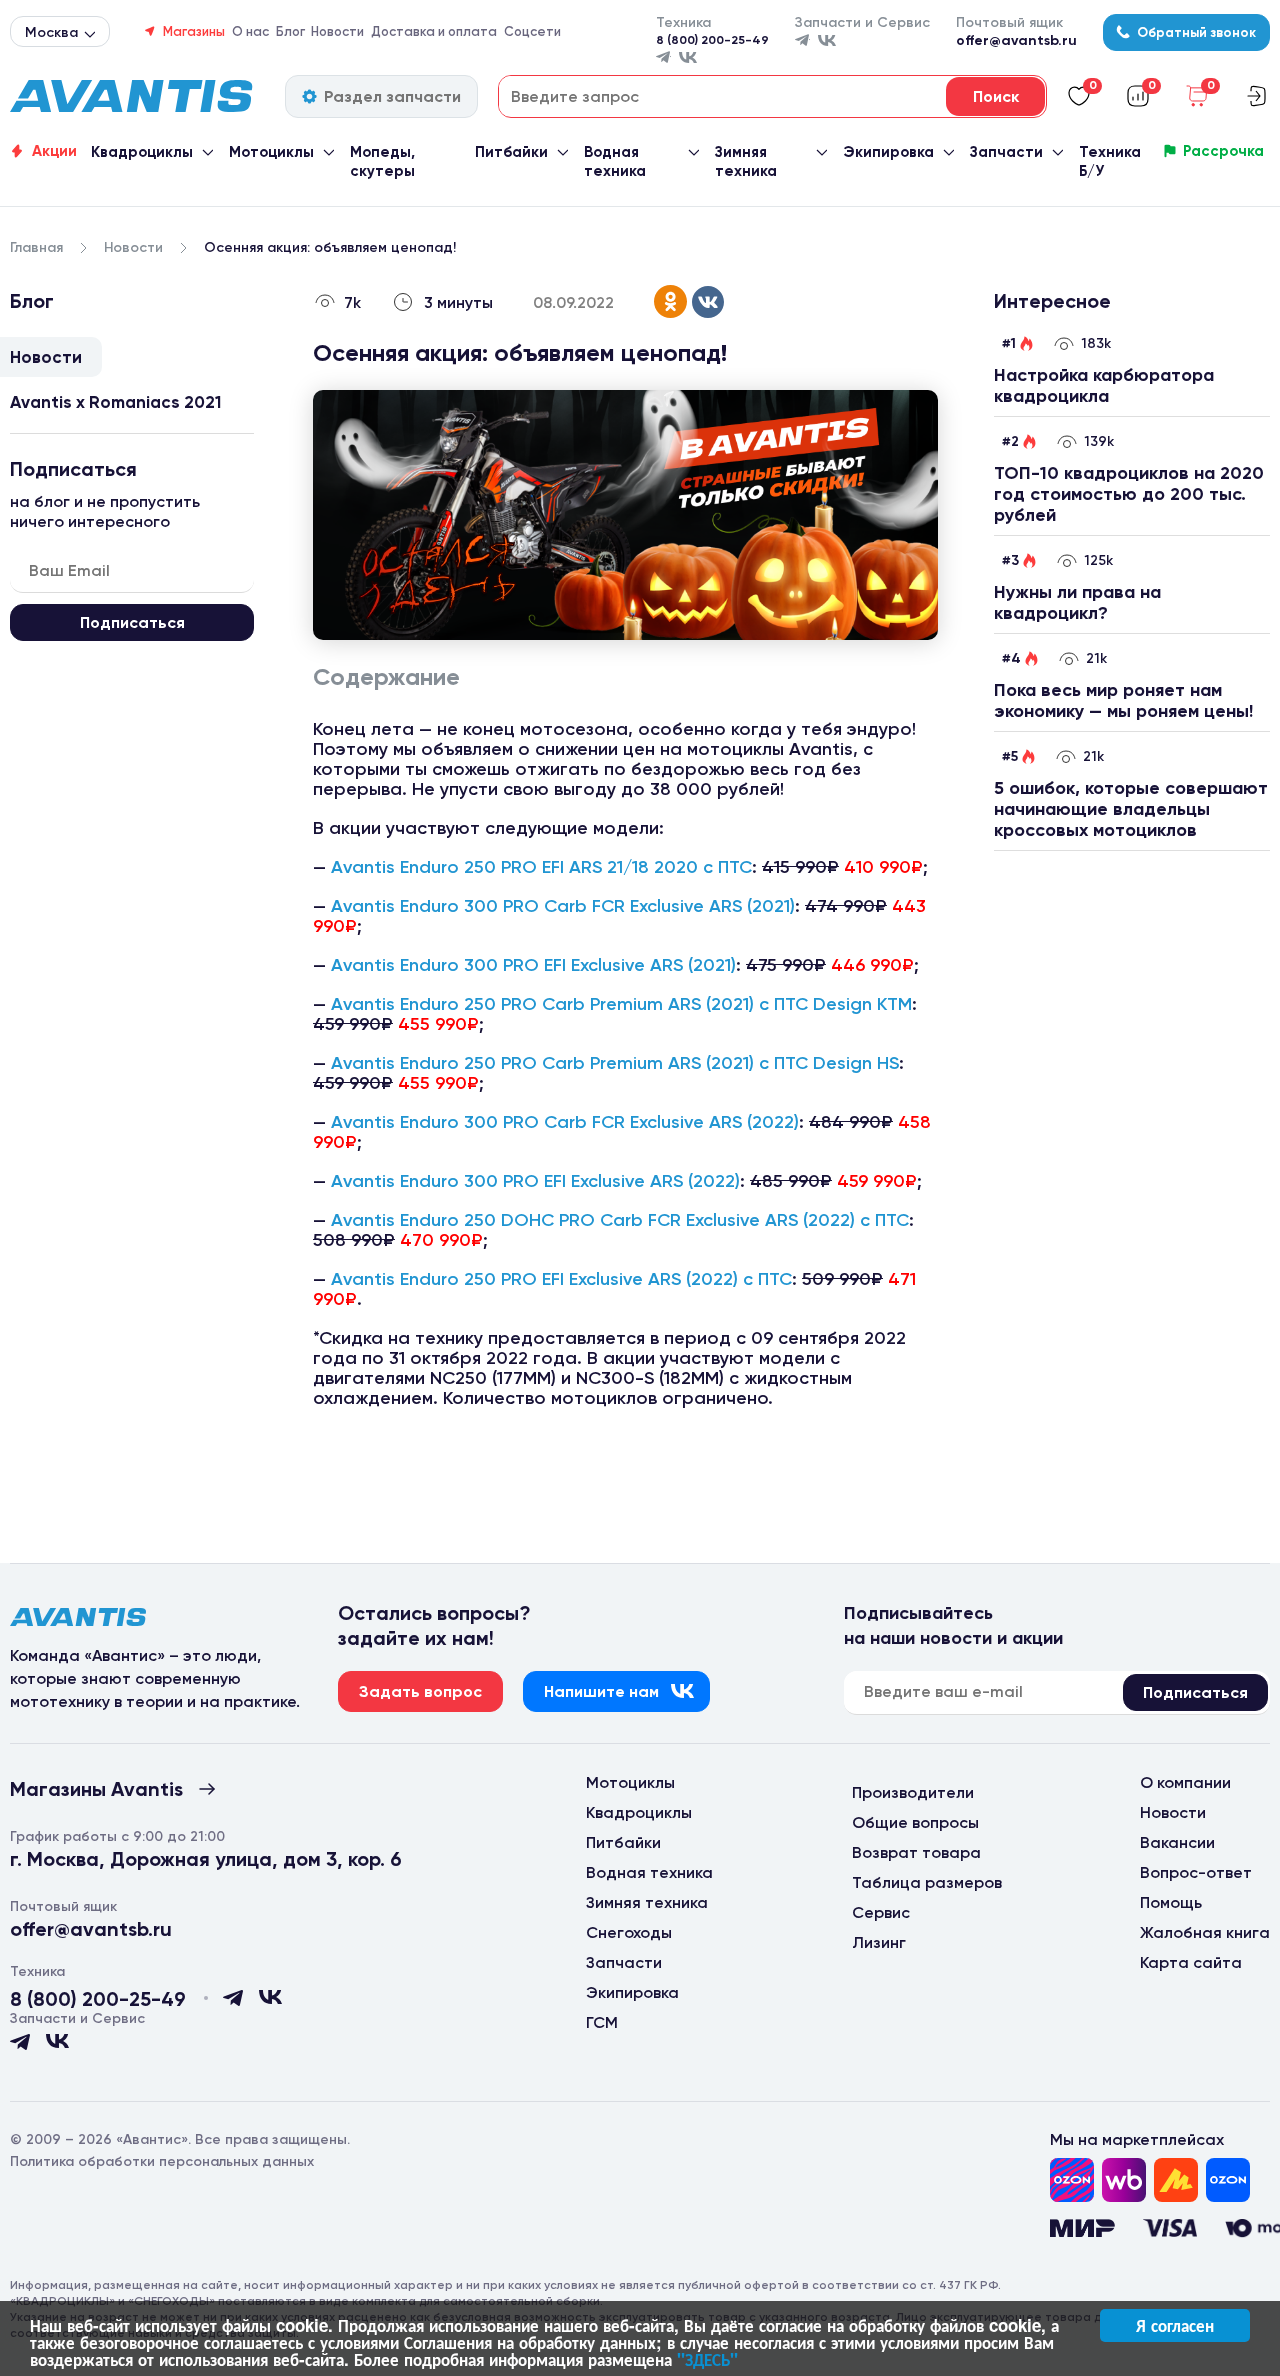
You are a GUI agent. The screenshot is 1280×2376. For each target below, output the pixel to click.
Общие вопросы (915, 1822)
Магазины (194, 31)
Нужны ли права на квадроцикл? (1077, 602)
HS (888, 1063)
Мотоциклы (271, 152)
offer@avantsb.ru (1016, 40)
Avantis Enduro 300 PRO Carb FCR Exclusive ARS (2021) (563, 906)
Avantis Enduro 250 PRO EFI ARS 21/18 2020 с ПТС (541, 867)
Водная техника (615, 161)
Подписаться (132, 622)
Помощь (1171, 1902)
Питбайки (511, 152)
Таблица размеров (927, 1882)
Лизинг (879, 1942)
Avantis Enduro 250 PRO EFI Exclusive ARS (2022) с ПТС (561, 1279)
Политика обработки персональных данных (162, 2161)
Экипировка (888, 152)
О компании (1185, 1782)
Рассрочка (1223, 151)
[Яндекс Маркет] (1176, 2180)
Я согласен (1175, 2325)
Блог (290, 31)
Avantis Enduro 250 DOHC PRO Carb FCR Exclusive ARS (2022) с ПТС (620, 1220)
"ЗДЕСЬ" (707, 2359)
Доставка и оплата (434, 31)
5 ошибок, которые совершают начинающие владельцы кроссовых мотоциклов (1131, 809)
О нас (250, 31)
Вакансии (1177, 1842)
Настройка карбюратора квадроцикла (1104, 385)
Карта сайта (1191, 1962)
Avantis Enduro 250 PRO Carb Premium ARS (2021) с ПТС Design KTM (621, 1004)
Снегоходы (629, 1932)
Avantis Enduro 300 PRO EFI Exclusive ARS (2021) (533, 965)
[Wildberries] (1124, 2180)
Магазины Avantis (96, 1789)
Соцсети (532, 31)
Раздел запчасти (392, 96)
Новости (337, 31)
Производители (913, 1792)
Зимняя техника (746, 161)
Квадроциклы (142, 152)
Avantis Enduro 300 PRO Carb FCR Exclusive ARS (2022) (565, 1122)
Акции (54, 151)
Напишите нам (601, 1691)
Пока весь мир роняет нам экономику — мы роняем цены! (1123, 700)
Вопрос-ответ (1196, 1872)
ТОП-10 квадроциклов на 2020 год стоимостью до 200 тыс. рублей (1129, 494)
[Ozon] (1072, 2180)
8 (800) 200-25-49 (712, 40)
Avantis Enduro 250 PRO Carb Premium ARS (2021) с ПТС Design (604, 1063)
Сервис (881, 1912)
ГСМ (602, 2022)
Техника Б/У (1110, 161)
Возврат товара (916, 1852)
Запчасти (1006, 152)
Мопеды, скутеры (382, 161)
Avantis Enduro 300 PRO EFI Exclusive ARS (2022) (535, 1181)
